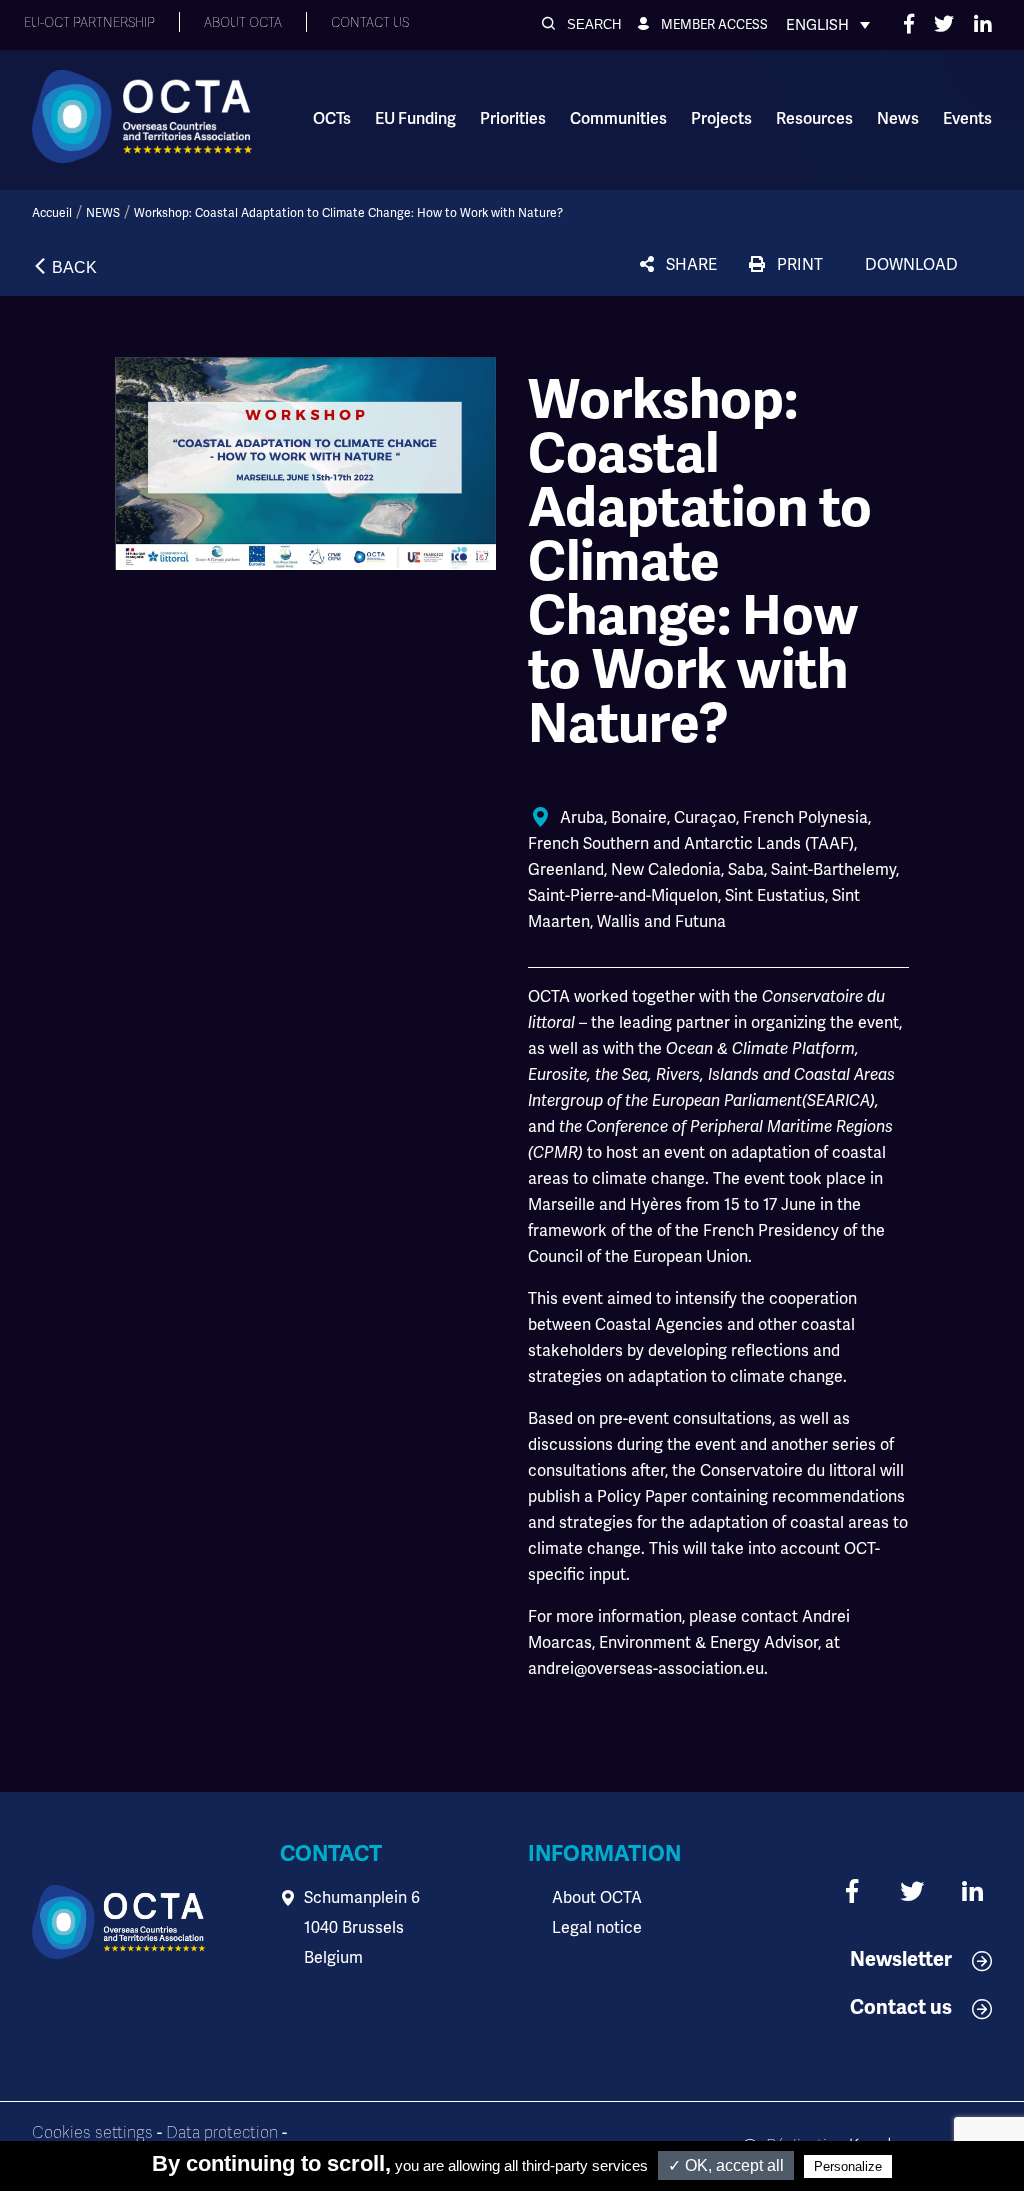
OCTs (332, 119)
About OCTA (597, 1897)
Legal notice (597, 1927)
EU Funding (415, 119)
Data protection (222, 2133)
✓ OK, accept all (726, 2165)
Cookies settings (92, 2133)
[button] (581, 24)
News (898, 119)
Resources (814, 119)
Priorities (513, 119)
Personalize (848, 2166)
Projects (721, 119)
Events (967, 119)
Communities (618, 119)
